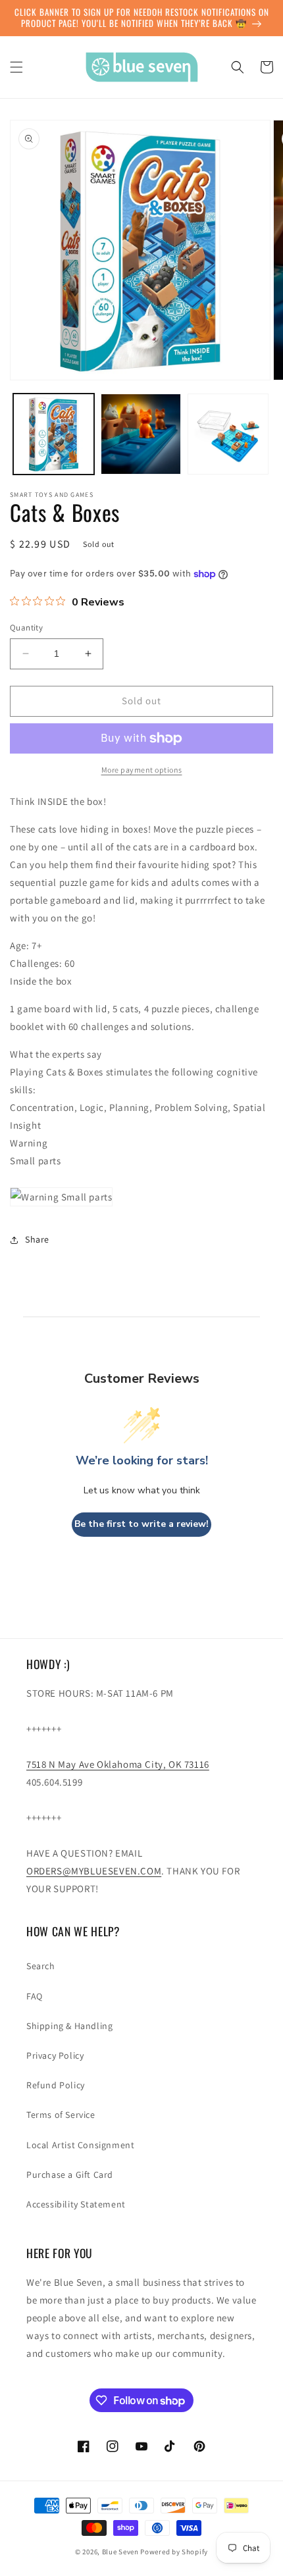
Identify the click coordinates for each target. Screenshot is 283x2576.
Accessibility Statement (76, 2204)
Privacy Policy (55, 2055)
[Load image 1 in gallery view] (54, 434)
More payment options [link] (142, 770)
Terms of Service (61, 2115)
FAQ (35, 1996)
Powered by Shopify (174, 2552)
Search (41, 1966)
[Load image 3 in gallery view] (228, 434)
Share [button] (37, 1239)
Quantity (26, 628)
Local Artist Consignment (80, 2145)
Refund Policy (56, 2085)
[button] (16, 67)
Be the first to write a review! (141, 1524)
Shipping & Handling (69, 2026)
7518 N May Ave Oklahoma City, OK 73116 (118, 1764)
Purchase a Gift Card (70, 2175)
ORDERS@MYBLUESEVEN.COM (94, 1871)
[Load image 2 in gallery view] (141, 434)
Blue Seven (120, 2552)
